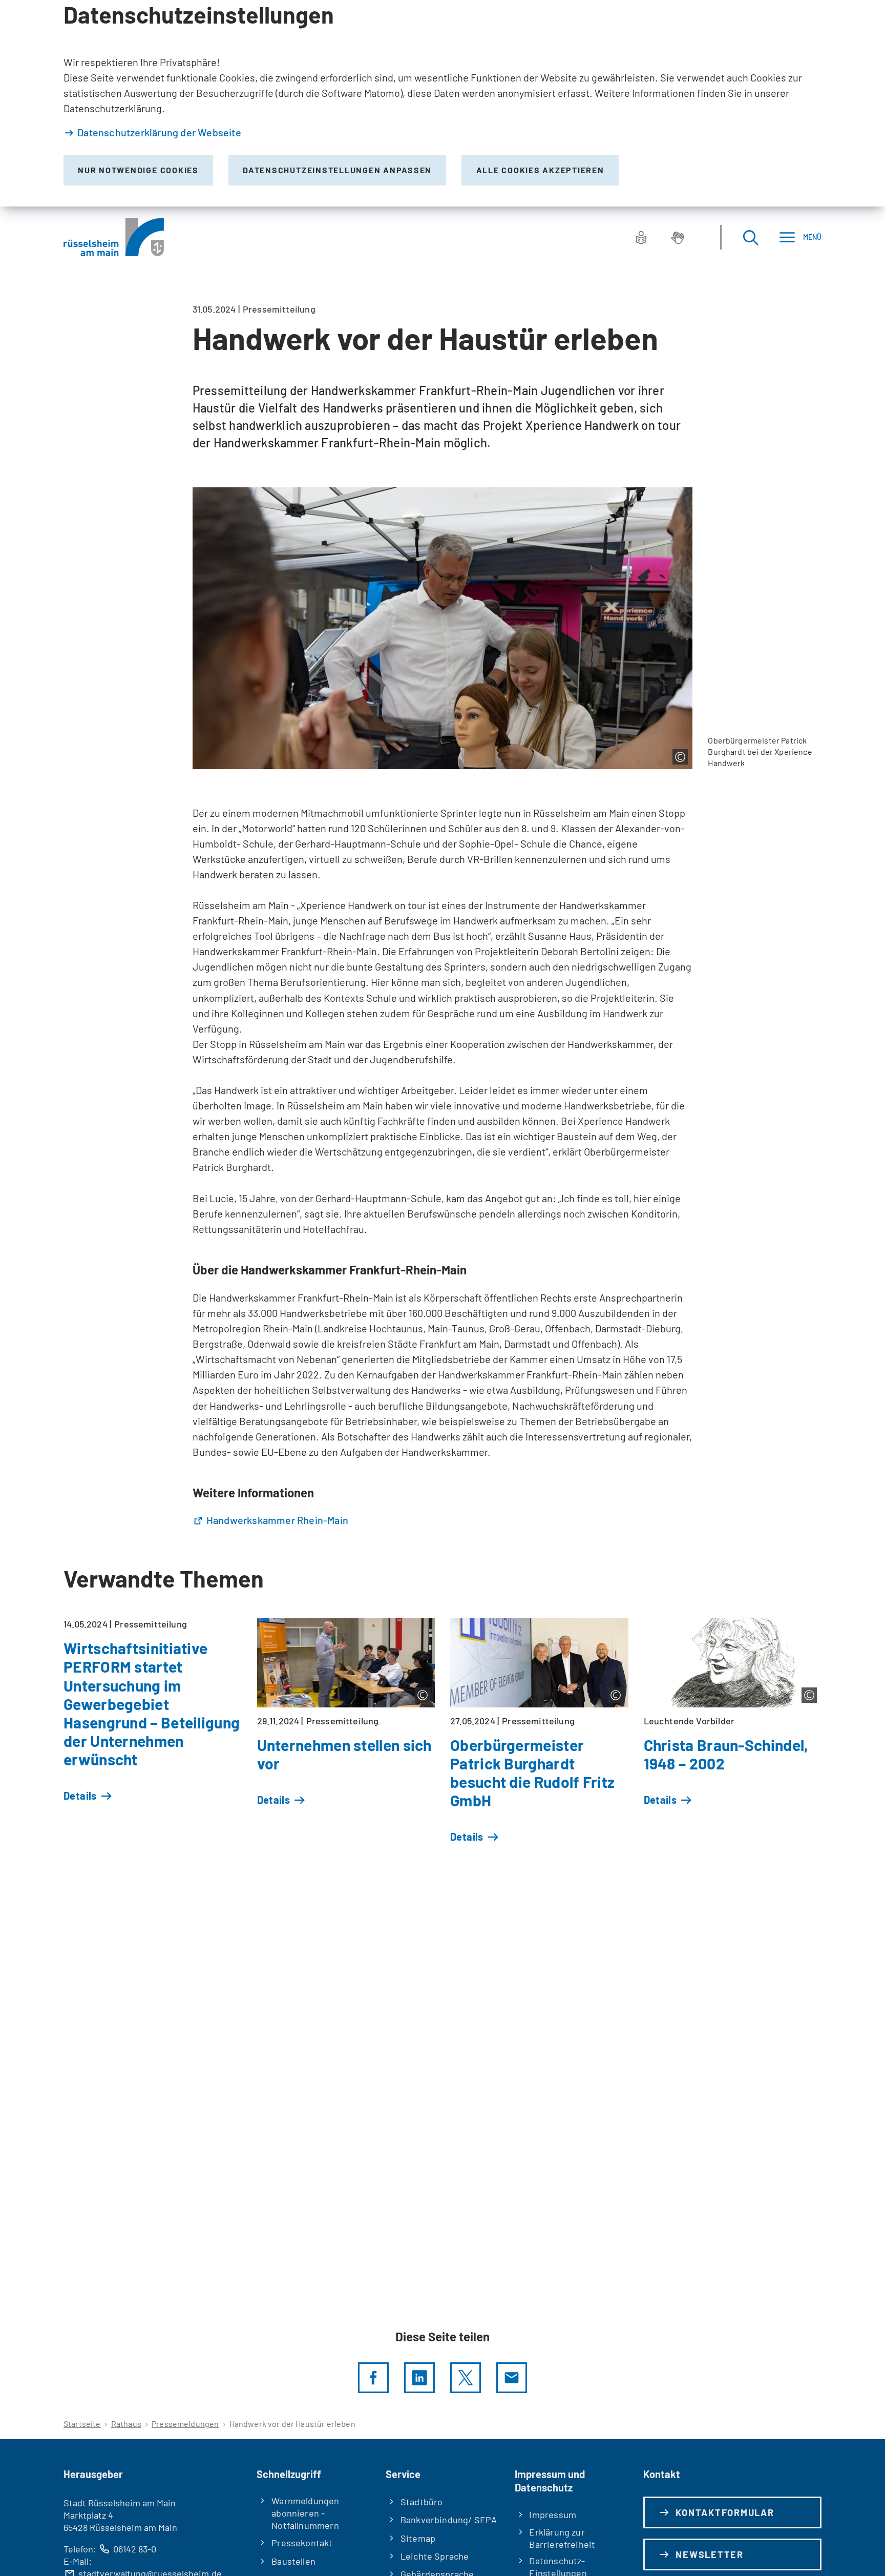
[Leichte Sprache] (641, 237)
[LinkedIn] (419, 2378)
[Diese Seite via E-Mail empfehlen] (512, 2378)
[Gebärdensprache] (678, 237)
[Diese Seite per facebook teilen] (373, 2378)
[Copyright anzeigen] (680, 757)
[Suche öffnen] (750, 237)
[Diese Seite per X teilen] (466, 2378)
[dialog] (442, 103)
